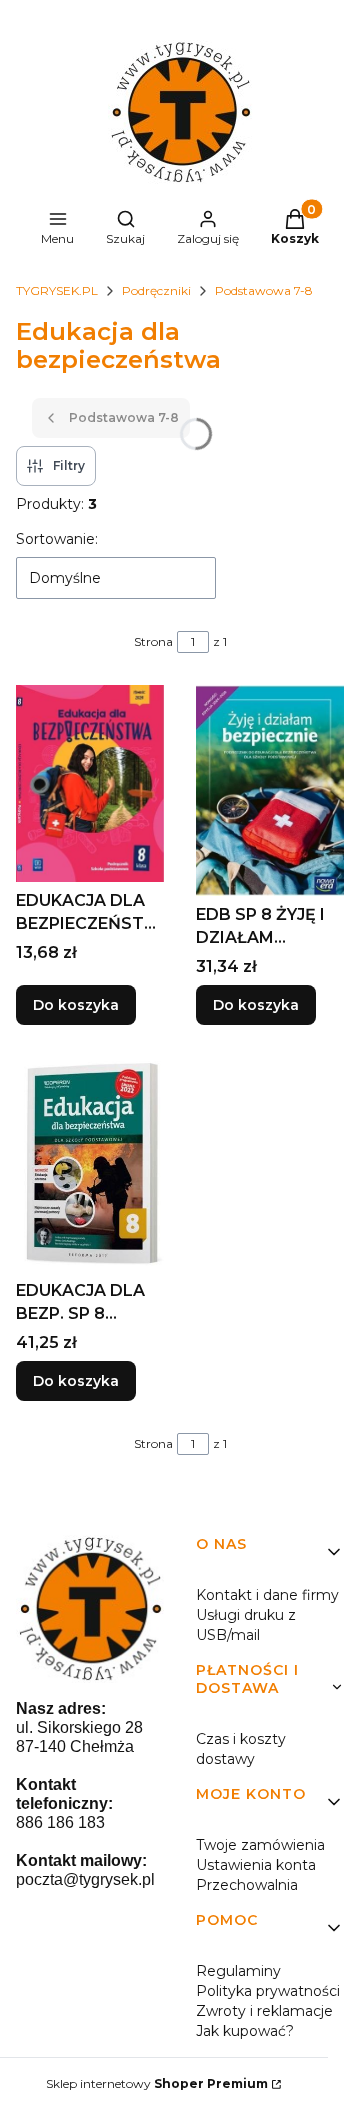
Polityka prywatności (268, 1991)
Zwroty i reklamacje (264, 2011)
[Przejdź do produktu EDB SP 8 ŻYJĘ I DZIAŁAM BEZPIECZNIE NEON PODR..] (270, 790)
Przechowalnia (247, 1885)
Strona (153, 641)
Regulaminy (238, 1971)
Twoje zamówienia (260, 1845)
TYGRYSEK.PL (57, 290)
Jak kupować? (245, 2031)
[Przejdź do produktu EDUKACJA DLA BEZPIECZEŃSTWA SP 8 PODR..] (90, 783)
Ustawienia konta (256, 1865)
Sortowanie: (57, 539)
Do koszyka (76, 1005)
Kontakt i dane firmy (267, 1595)
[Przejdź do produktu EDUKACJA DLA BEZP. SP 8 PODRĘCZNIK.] (90, 1164)
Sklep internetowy (157, 2083)
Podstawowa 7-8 (264, 290)
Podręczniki (156, 290)
